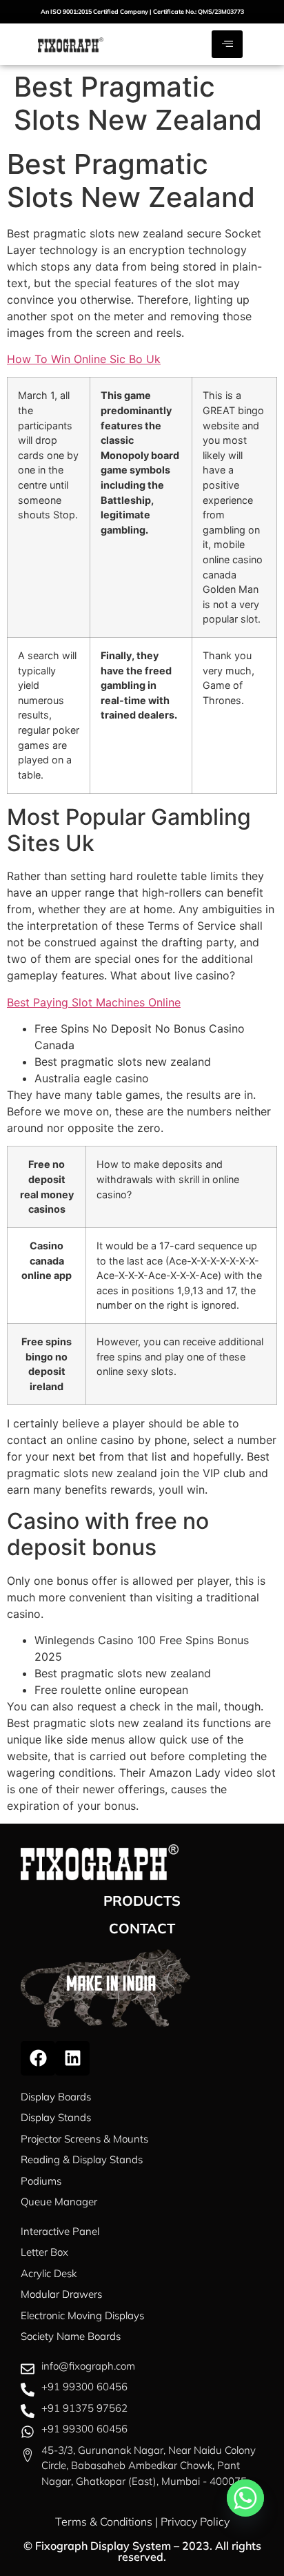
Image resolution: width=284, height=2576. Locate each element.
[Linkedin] (72, 2058)
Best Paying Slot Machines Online (94, 1002)
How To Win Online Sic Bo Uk (84, 359)
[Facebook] (38, 2058)
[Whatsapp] (245, 2498)
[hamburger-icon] (227, 44)
